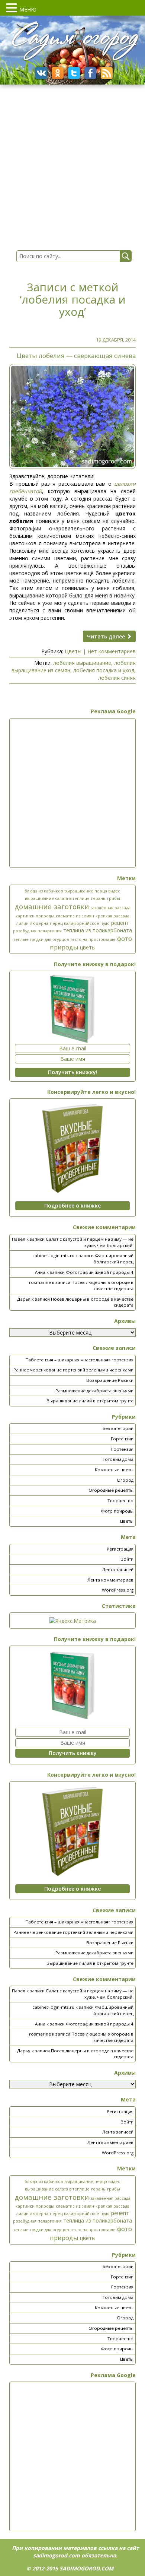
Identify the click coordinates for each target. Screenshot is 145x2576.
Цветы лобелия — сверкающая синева (76, 356)
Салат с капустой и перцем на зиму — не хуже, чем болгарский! (90, 1242)
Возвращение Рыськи (110, 1380)
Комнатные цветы (114, 1470)
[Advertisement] (72, 793)
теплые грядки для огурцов (41, 939)
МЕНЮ (28, 9)
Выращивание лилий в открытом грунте (90, 1401)
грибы (114, 898)
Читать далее (107, 636)
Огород (125, 1480)
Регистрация (120, 1549)
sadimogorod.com (57, 2555)
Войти (127, 1559)
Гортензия (122, 1449)
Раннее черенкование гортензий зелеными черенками (73, 1370)
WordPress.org (118, 1590)
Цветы (73, 651)
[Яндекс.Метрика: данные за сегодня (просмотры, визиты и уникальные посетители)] (73, 1621)
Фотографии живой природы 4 (100, 1272)
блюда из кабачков (44, 891)
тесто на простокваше (93, 939)
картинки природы (35, 916)
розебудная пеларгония (37, 931)
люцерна (39, 923)
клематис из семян (75, 916)
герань (98, 898)
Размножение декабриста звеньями (94, 1391)
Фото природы (117, 1511)
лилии (22, 923)
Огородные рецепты (111, 1490)
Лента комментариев (110, 1580)
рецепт (120, 923)
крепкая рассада (112, 916)
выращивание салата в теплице (57, 898)
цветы (88, 947)
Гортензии (122, 1439)
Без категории (118, 1428)
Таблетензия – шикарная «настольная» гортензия (80, 1360)
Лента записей (118, 1569)
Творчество (120, 1500)
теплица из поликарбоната (98, 930)
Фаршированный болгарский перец (113, 1259)
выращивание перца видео (92, 891)
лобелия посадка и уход (104, 670)
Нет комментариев (112, 651)
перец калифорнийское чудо (80, 923)
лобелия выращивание (82, 663)
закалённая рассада (110, 908)
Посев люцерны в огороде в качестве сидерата (102, 1285)
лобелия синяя (117, 678)
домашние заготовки (52, 906)
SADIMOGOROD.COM (86, 2568)
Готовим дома (118, 1459)
